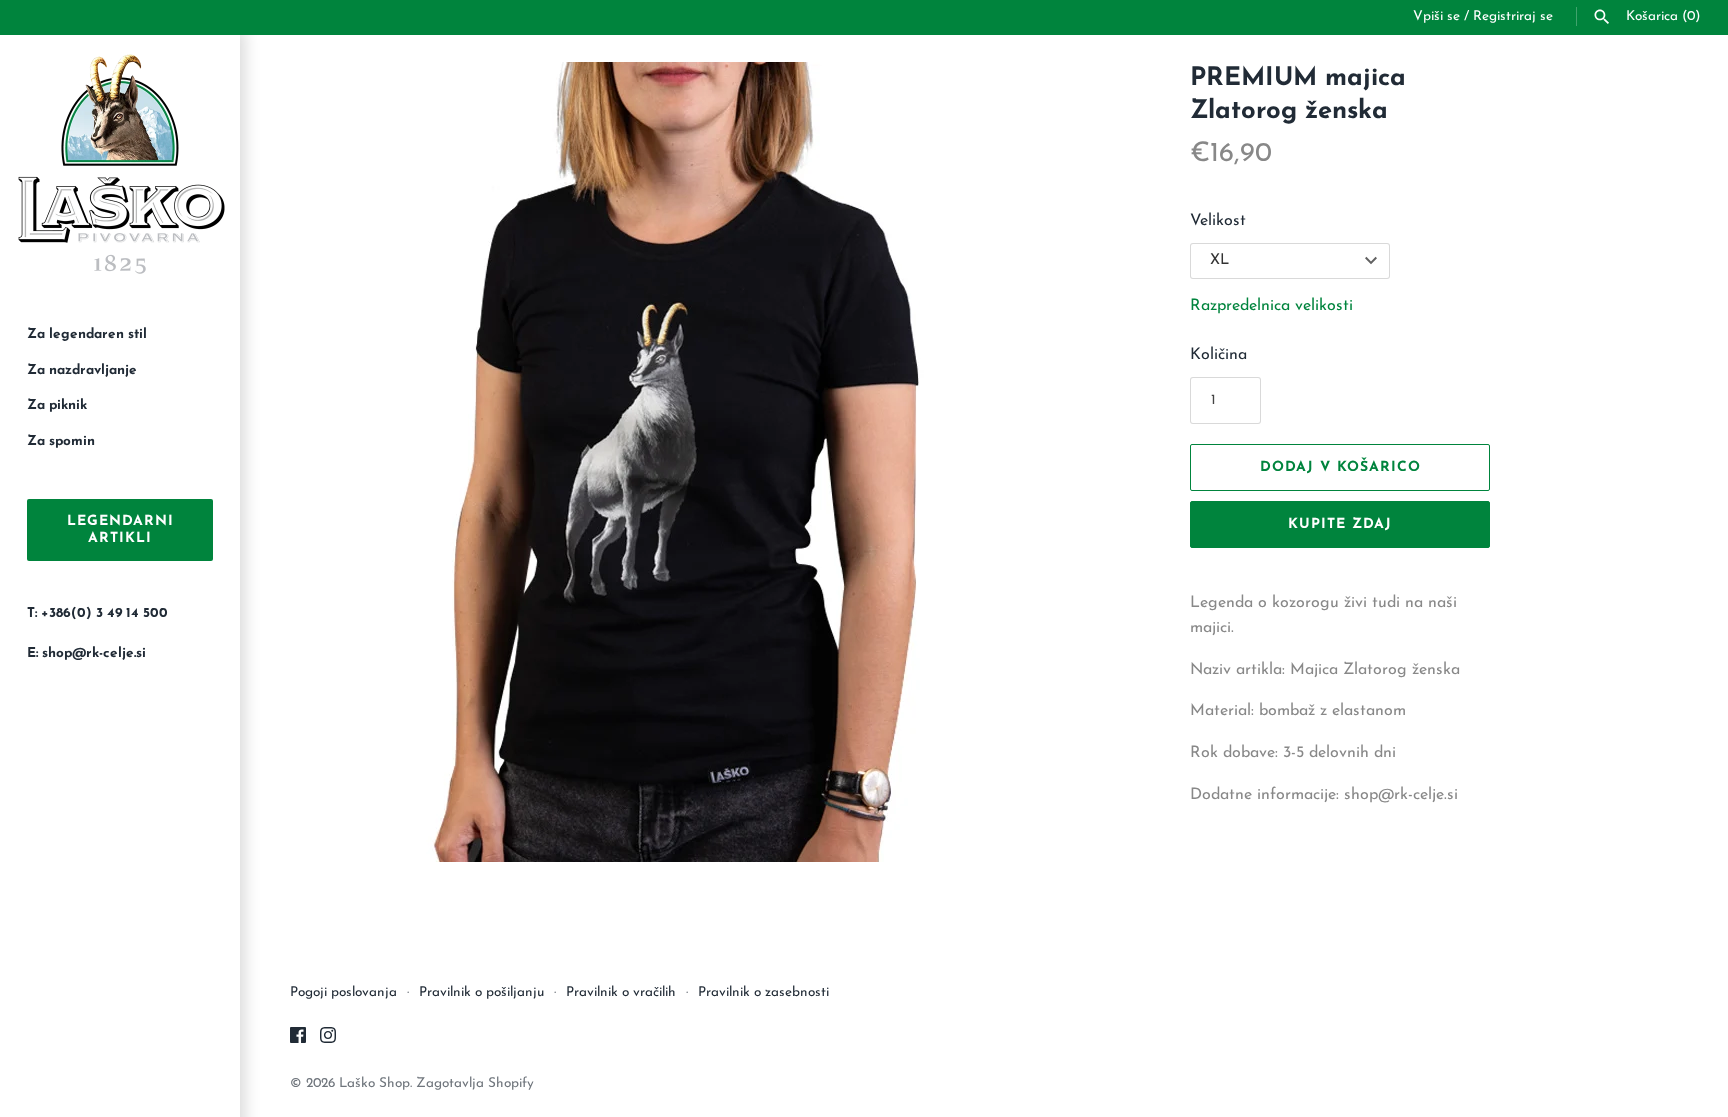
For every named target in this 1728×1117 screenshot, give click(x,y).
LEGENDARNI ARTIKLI (120, 530)
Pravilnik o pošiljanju (481, 992)
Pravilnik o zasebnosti (763, 992)
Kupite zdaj (1340, 524)
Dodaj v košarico (1340, 467)
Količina (1218, 355)
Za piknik (57, 405)
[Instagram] (328, 1039)
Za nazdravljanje (82, 370)
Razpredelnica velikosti (1271, 306)
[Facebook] (298, 1039)
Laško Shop (374, 1083)
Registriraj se (1513, 16)
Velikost (1218, 221)
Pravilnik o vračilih (621, 992)
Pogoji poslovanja (343, 992)
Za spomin (61, 441)
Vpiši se (1436, 16)
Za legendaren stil (87, 334)
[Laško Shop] (120, 166)
